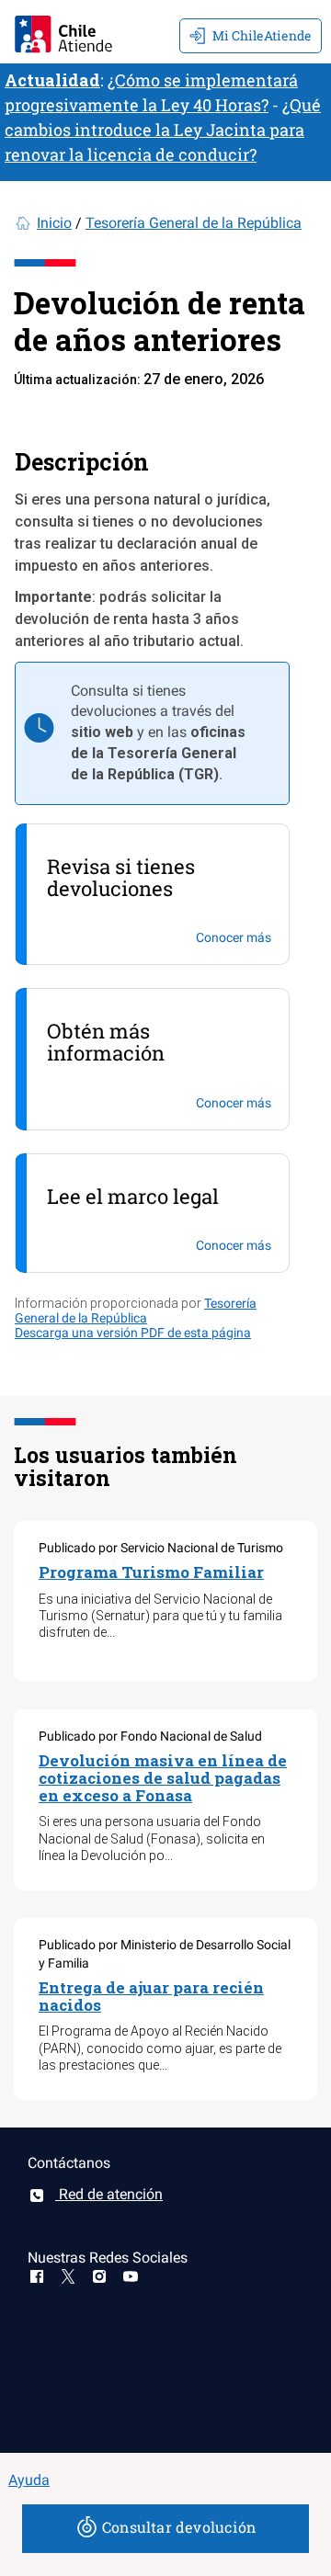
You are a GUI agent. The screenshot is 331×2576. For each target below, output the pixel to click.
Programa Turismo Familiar (151, 1572)
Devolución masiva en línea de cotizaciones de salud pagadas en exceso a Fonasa (163, 1777)
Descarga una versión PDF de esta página (133, 1333)
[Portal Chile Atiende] (63, 32)
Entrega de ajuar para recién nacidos (151, 1996)
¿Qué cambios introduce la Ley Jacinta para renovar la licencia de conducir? (163, 130)
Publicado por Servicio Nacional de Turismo (161, 1548)
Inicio (54, 223)
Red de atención (109, 2194)
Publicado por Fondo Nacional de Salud (150, 1736)
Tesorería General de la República (194, 223)
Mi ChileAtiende (262, 35)
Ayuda (29, 2480)
